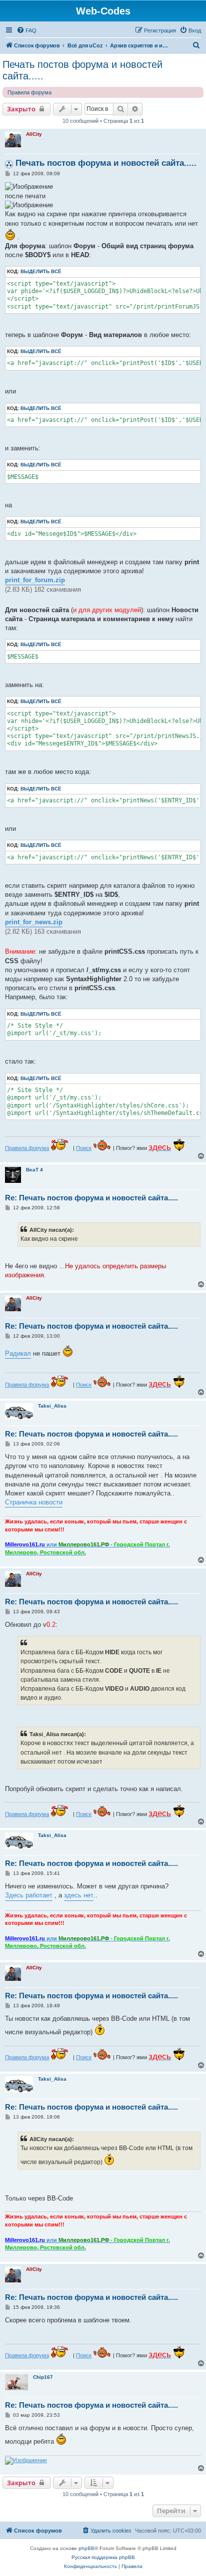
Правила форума (29, 92)
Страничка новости (34, 1502)
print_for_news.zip (34, 922)
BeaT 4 (34, 1170)
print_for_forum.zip (35, 580)
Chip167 (43, 2377)
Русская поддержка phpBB (103, 2557)
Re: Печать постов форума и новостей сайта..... (91, 1198)
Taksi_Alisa (52, 1406)
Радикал (18, 1353)
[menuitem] (26, 30)
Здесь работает (29, 1895)
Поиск (84, 1148)
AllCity (34, 134)
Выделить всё (41, 271)
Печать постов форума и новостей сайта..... (82, 70)
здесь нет (79, 1895)
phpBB (86, 2548)
